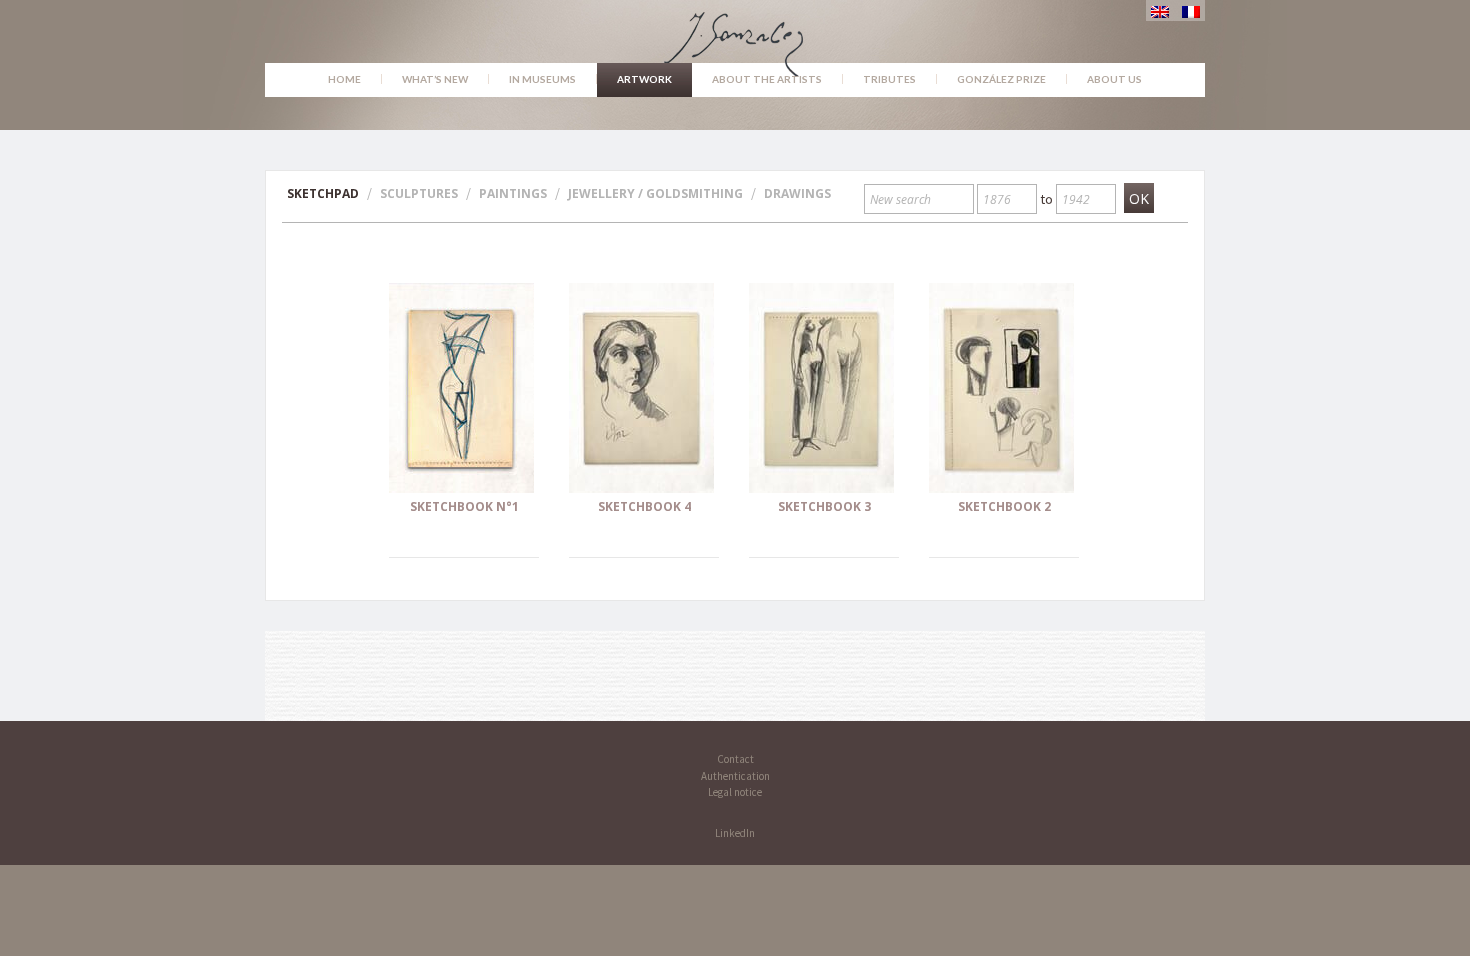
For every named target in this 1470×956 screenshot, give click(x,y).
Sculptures (419, 193)
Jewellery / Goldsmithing (655, 193)
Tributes (889, 79)
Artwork (644, 79)
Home (344, 79)
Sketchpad (323, 193)
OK (1139, 198)
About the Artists (767, 79)
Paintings (513, 193)
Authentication (735, 776)
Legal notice (735, 792)
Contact (735, 759)
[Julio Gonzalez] (735, 35)
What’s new (435, 79)
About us (1114, 79)
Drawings (797, 193)
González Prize (1001, 79)
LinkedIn (735, 833)
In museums (542, 79)
